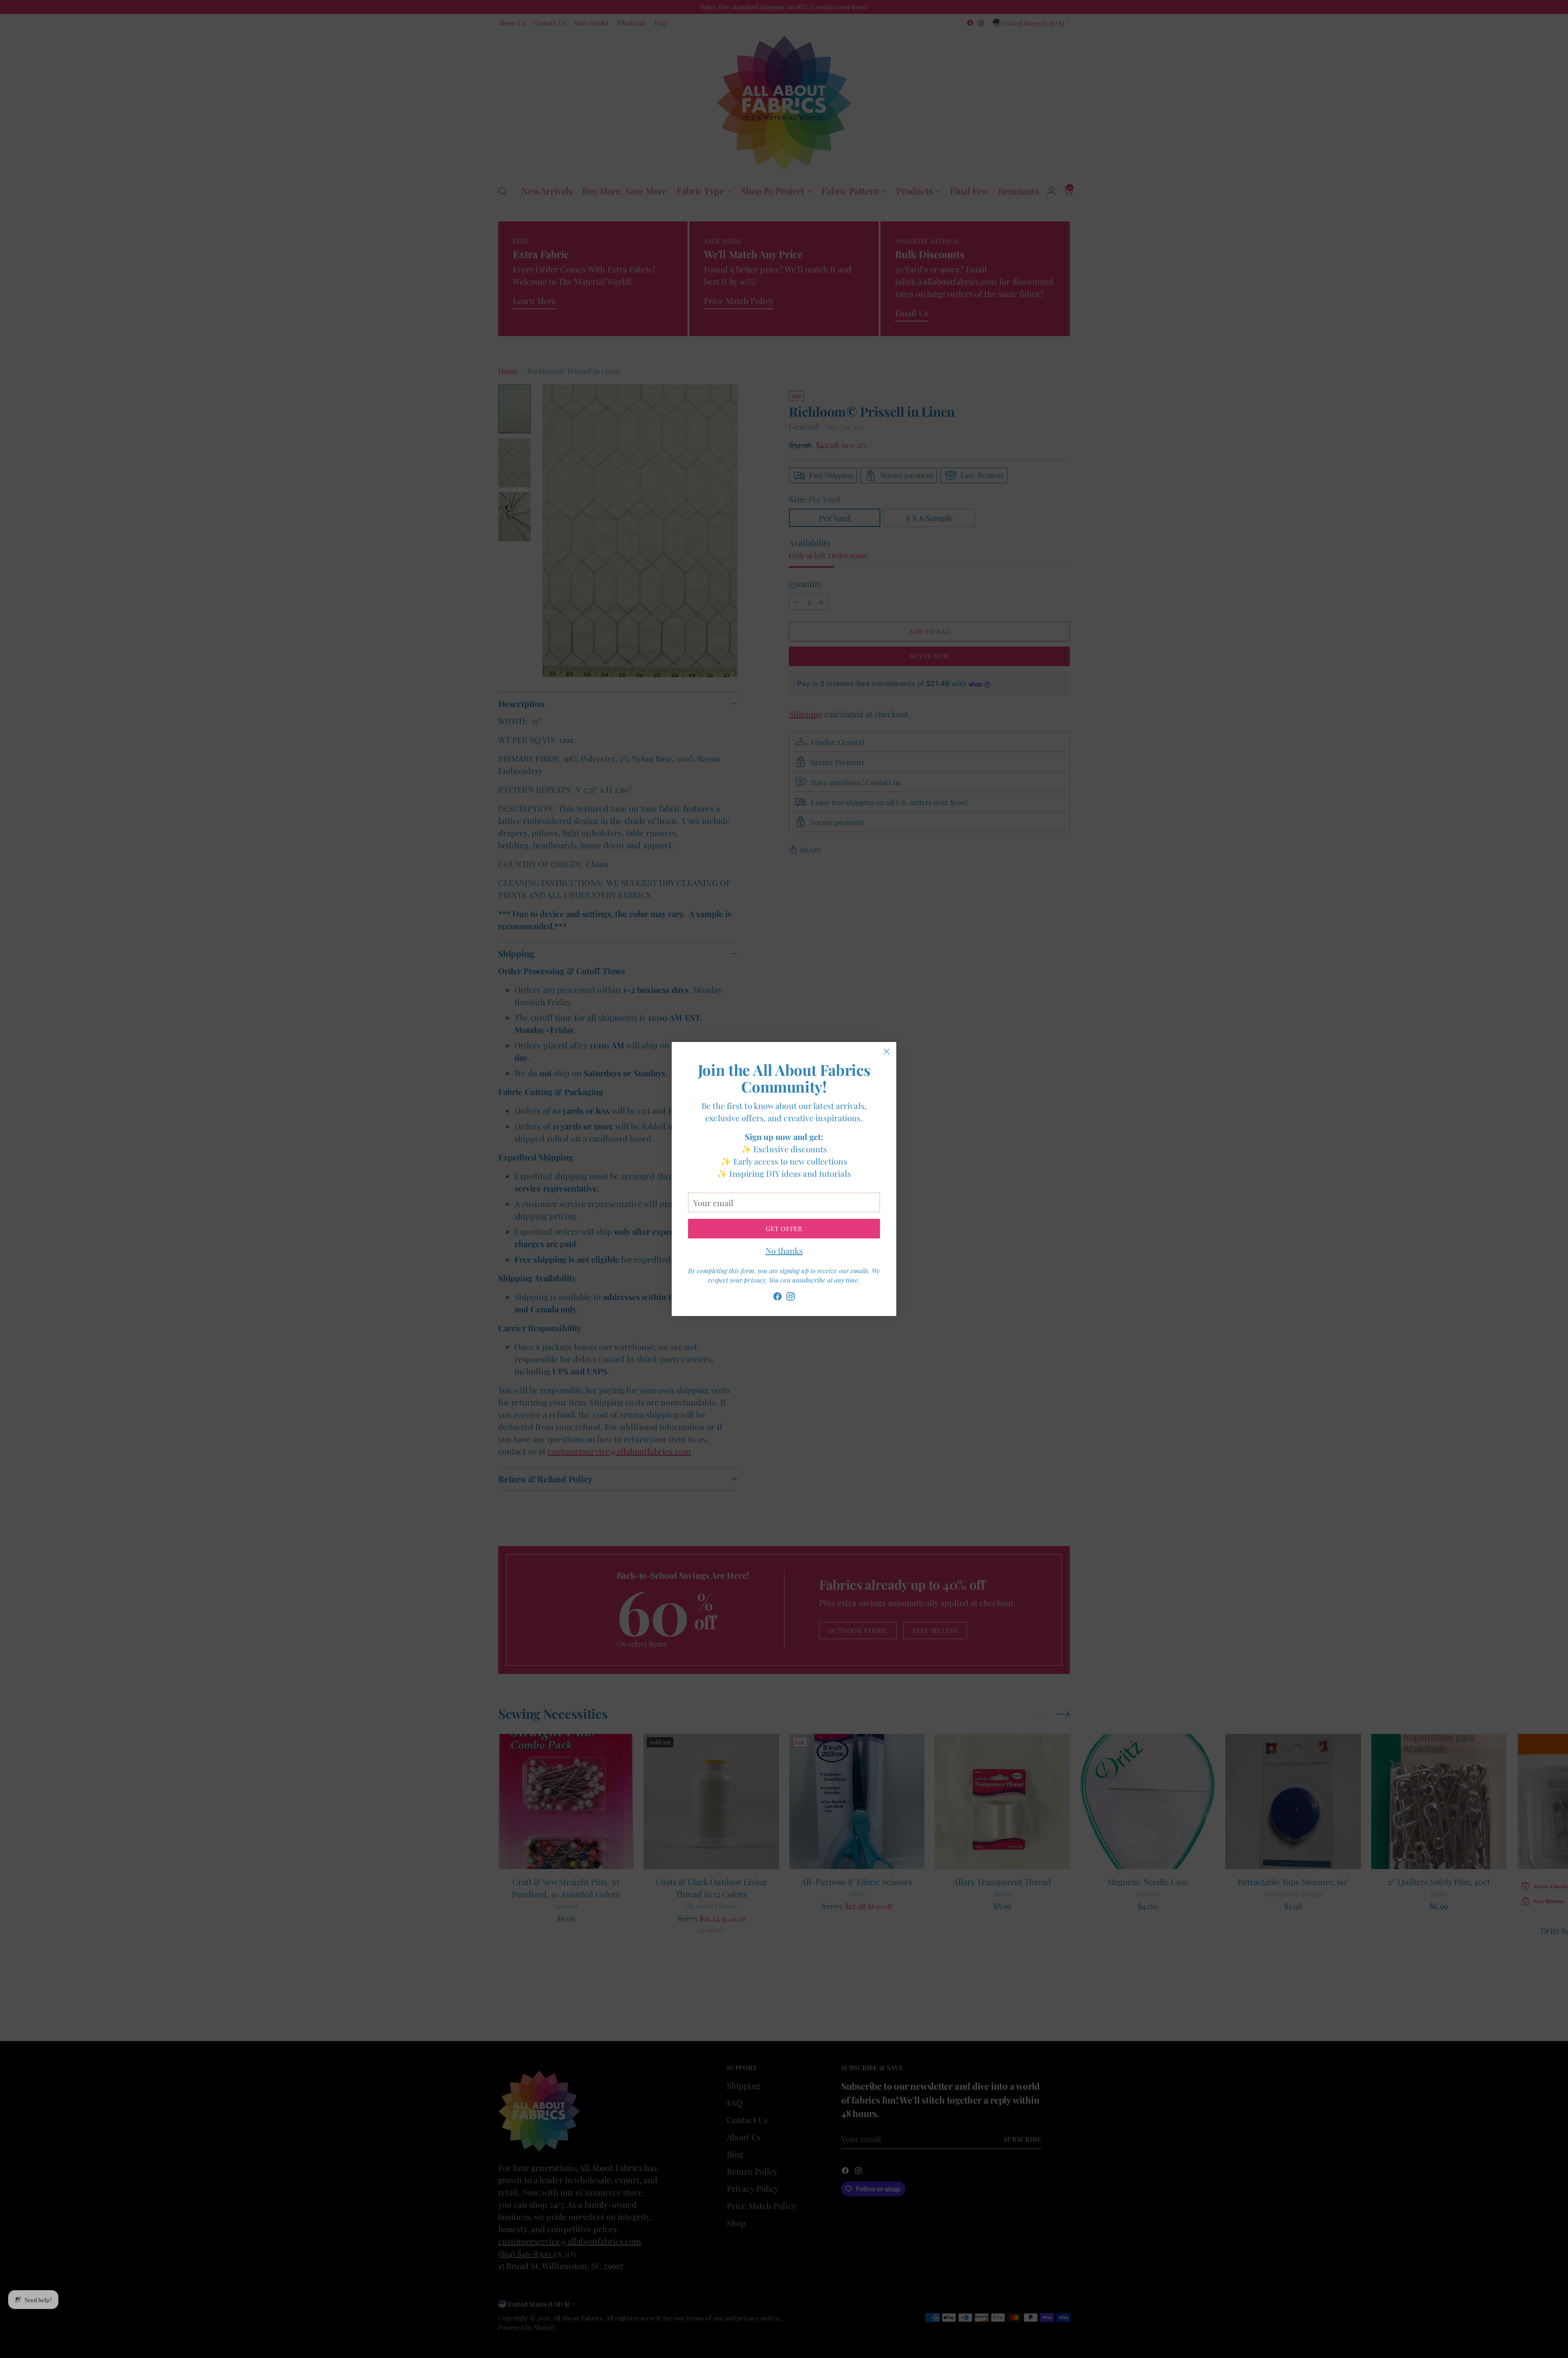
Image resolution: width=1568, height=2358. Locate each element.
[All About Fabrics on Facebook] (777, 1298)
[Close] (887, 1052)
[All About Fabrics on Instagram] (791, 1298)
